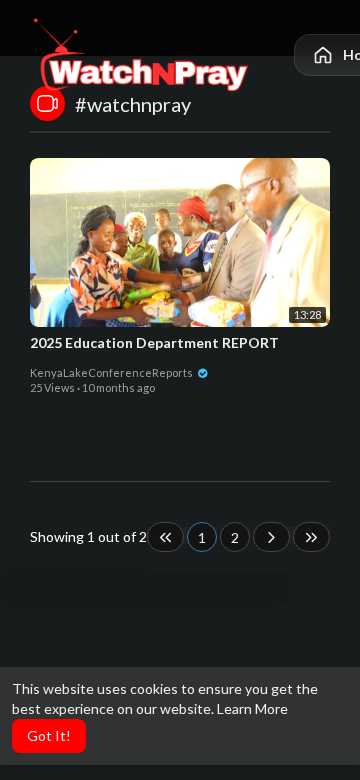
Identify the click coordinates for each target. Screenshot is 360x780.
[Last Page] (311, 537)
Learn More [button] (252, 708)
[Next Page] (271, 537)
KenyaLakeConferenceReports (112, 372)
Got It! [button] (49, 735)
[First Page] (165, 537)
